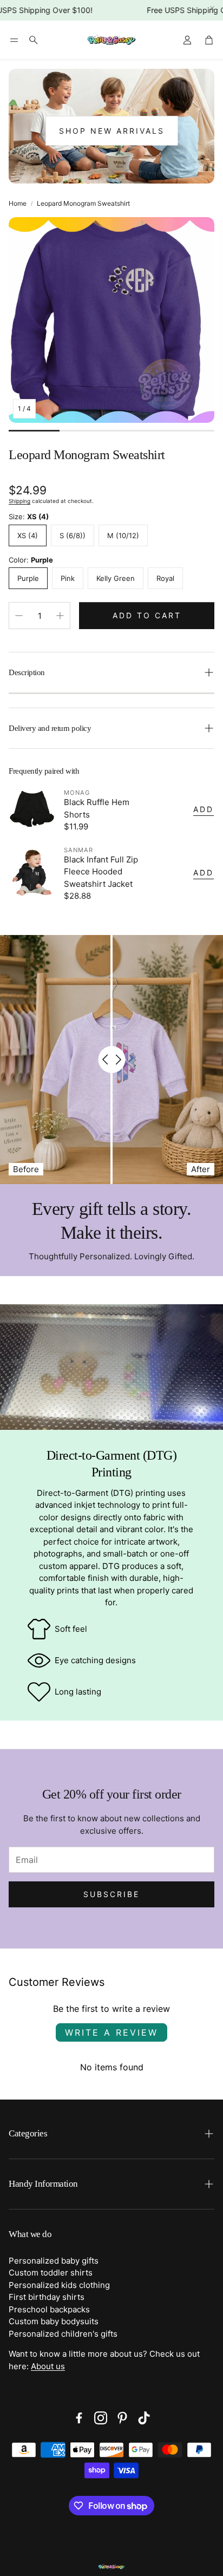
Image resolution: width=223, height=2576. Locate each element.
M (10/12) (123, 535)
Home (18, 203)
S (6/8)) (73, 535)
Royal (165, 578)
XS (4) (28, 535)
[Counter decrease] (19, 616)
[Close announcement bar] (212, 8)
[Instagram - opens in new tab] (101, 2418)
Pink (68, 578)
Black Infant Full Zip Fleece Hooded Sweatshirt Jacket (101, 872)
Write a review (111, 2032)
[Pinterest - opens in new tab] (122, 2418)
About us (48, 2366)
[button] (14, 40)
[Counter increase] (60, 616)
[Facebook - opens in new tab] (79, 2418)
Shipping (19, 501)
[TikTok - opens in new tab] (144, 2418)
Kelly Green (116, 578)
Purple (28, 578)
